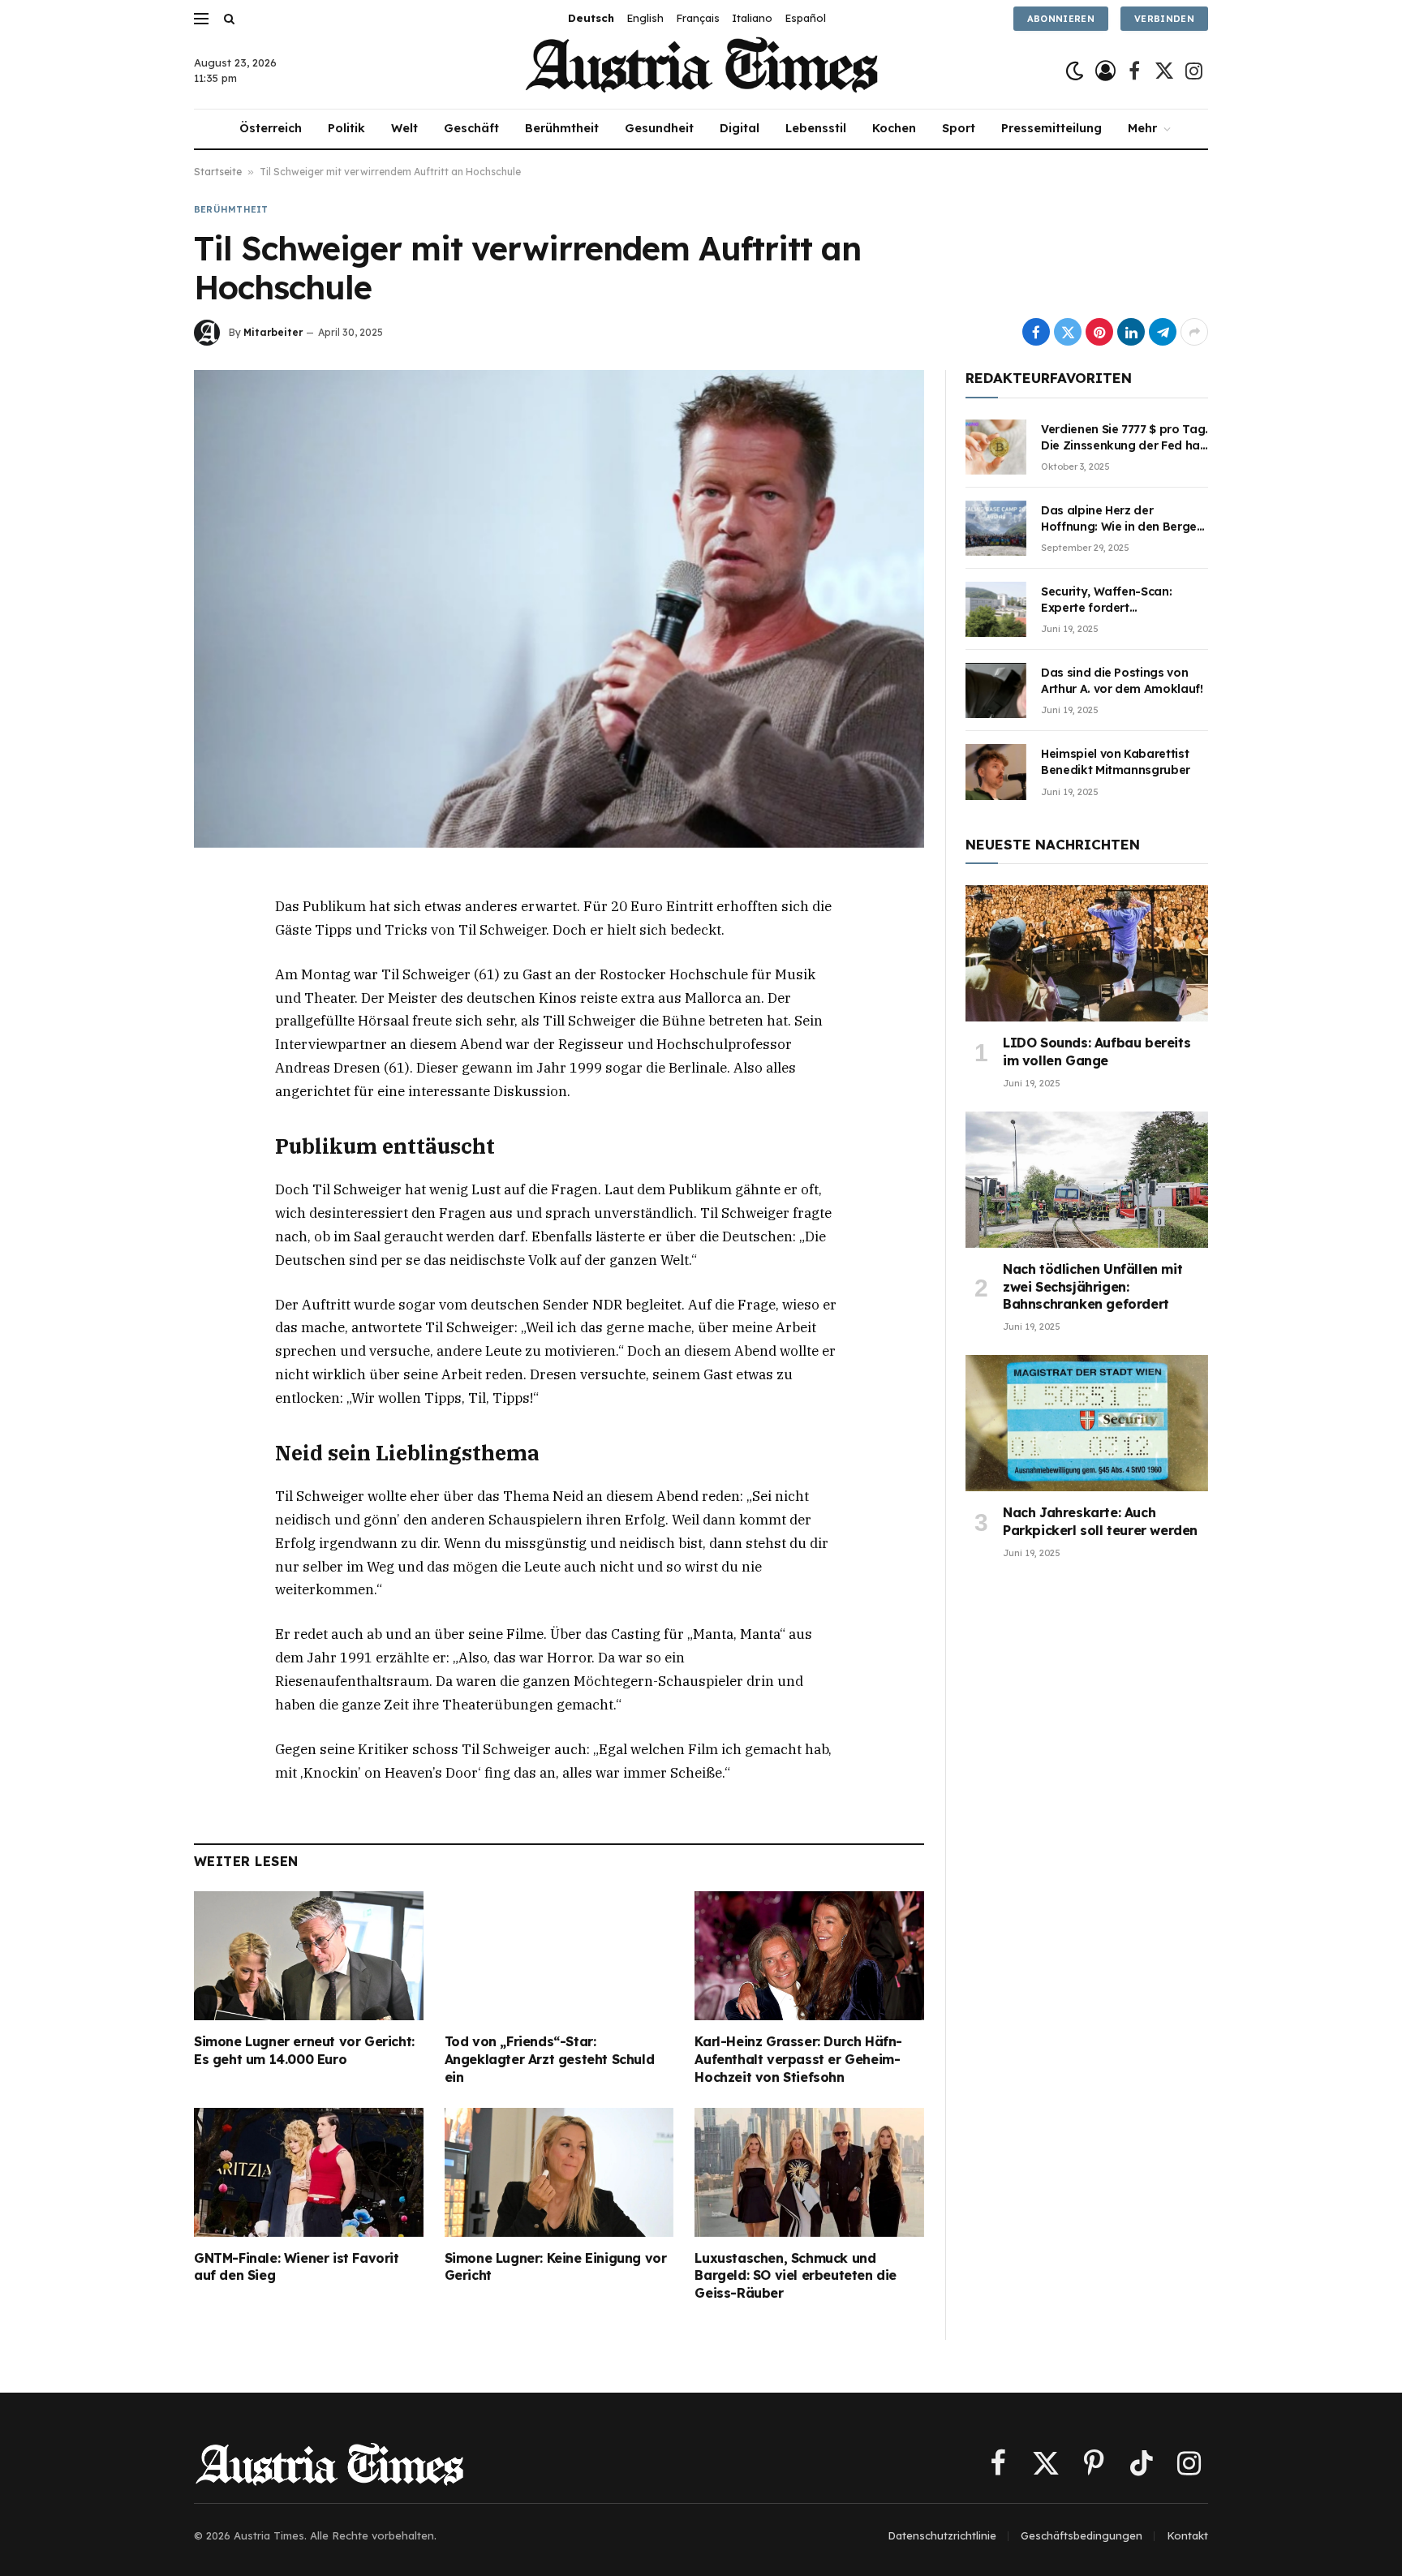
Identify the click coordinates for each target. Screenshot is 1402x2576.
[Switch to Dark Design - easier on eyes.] (1075, 71)
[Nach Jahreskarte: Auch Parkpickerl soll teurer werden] (1087, 1423)
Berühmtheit (562, 128)
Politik (346, 128)
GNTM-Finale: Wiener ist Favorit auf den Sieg (297, 2267)
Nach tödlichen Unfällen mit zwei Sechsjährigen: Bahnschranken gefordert (1092, 1287)
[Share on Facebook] (1036, 332)
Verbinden (1164, 19)
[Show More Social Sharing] (1194, 332)
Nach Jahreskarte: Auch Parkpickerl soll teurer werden (1100, 1521)
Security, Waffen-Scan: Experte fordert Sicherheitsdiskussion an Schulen (1112, 600)
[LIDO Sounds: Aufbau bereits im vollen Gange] (1087, 953)
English (645, 18)
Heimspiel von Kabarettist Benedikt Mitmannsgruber (1116, 762)
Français (698, 18)
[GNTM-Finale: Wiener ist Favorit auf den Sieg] (309, 2172)
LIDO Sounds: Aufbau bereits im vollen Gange (1097, 1051)
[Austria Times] (701, 71)
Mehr (1142, 128)
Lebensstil (816, 128)
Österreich (271, 128)
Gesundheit (659, 128)
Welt (404, 128)
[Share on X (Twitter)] (1068, 332)
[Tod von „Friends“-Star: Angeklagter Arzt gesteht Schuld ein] (559, 1956)
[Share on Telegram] (1163, 332)
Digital (740, 128)
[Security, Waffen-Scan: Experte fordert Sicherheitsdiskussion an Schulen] (996, 609)
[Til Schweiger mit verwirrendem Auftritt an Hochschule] (559, 609)
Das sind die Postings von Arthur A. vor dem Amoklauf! (1122, 681)
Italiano (752, 18)
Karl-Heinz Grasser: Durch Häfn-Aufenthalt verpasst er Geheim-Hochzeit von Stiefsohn (798, 2059)
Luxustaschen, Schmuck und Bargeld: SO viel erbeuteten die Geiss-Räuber (796, 2276)
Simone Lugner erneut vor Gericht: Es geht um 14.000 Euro (304, 2050)
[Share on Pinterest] (1099, 332)
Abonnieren (1061, 19)
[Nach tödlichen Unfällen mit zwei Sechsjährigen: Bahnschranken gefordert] (1087, 1180)
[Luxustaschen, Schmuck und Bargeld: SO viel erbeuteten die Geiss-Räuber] (809, 2172)
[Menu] (201, 18)
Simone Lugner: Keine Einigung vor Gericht (556, 2267)
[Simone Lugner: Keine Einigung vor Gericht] (559, 2172)
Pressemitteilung (1051, 128)
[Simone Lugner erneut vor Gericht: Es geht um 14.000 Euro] (309, 1956)
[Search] (228, 18)
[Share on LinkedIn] (1131, 332)
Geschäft (471, 128)
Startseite (218, 172)
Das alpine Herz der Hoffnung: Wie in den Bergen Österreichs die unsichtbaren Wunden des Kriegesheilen (1123, 519)
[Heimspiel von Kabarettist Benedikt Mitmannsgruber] (996, 772)
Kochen (894, 128)
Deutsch (591, 18)
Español (805, 18)
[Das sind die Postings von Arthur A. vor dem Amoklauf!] (996, 690)
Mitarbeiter (273, 332)
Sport (959, 128)
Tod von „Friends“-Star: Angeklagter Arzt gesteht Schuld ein (550, 2059)
